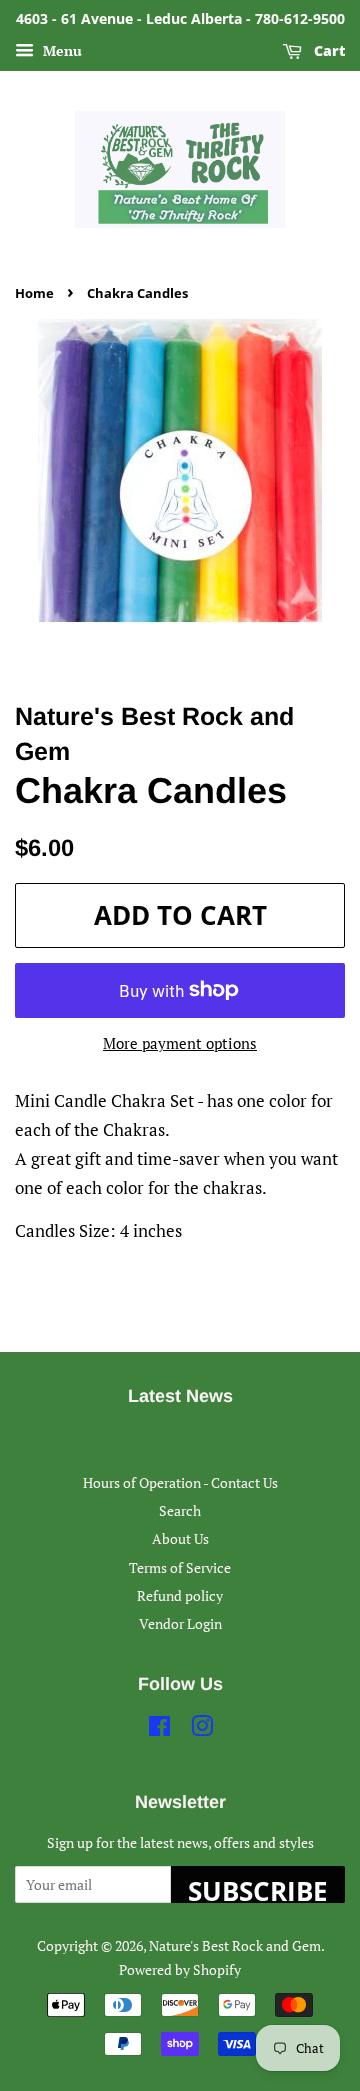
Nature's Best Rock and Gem (235, 1945)
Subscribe (258, 1888)
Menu (60, 50)
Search (180, 1510)
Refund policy (180, 1595)
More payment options (180, 1043)
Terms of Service (180, 1567)
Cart (327, 50)
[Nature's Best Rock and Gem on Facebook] (159, 1729)
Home (34, 293)
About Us (180, 1538)
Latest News (180, 1396)
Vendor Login (180, 1623)
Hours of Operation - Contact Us (180, 1482)
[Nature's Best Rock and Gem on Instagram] (202, 1729)
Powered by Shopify (180, 1969)
